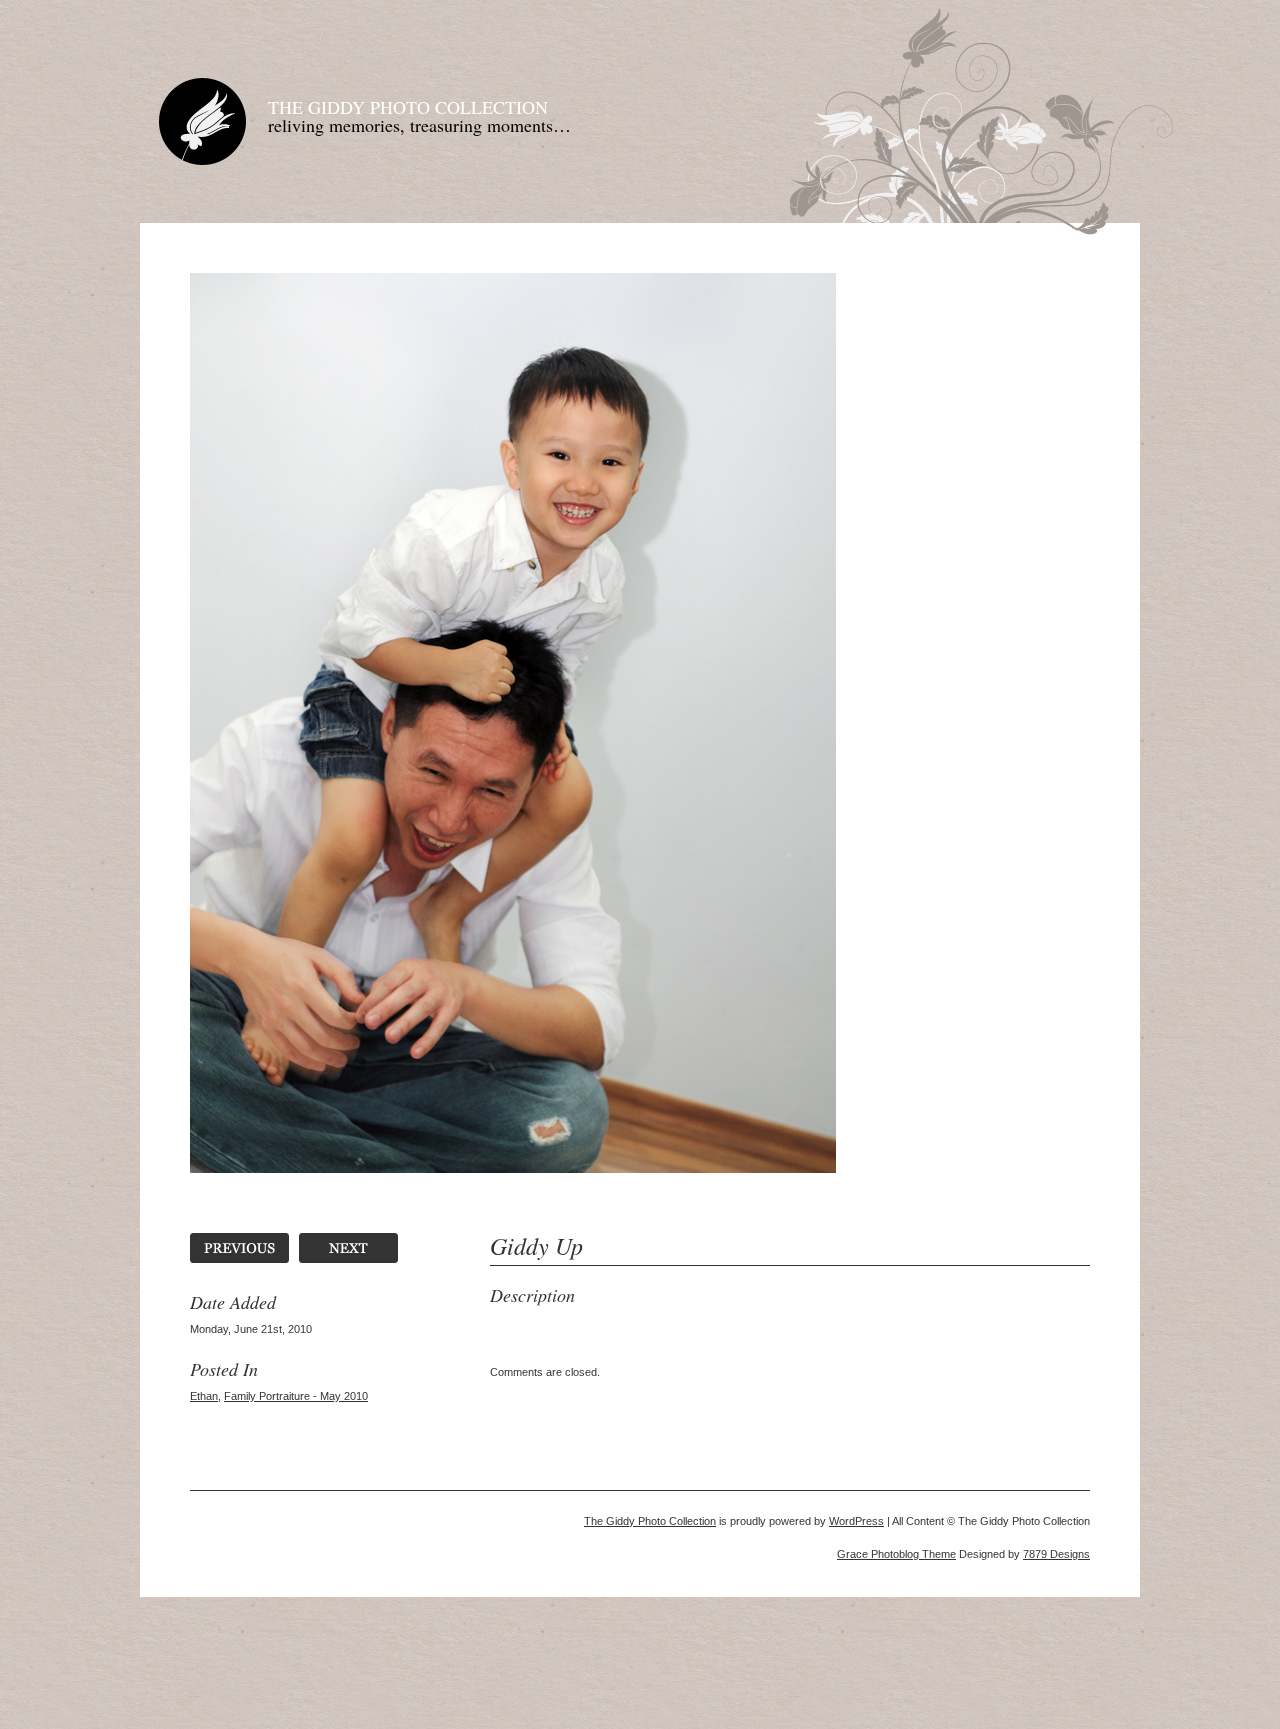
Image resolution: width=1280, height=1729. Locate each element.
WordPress (856, 1521)
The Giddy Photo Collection (408, 107)
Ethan (204, 1396)
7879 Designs (1056, 1554)
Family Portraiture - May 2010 (296, 1396)
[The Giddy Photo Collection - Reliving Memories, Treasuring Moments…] (202, 161)
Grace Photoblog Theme (896, 1554)
